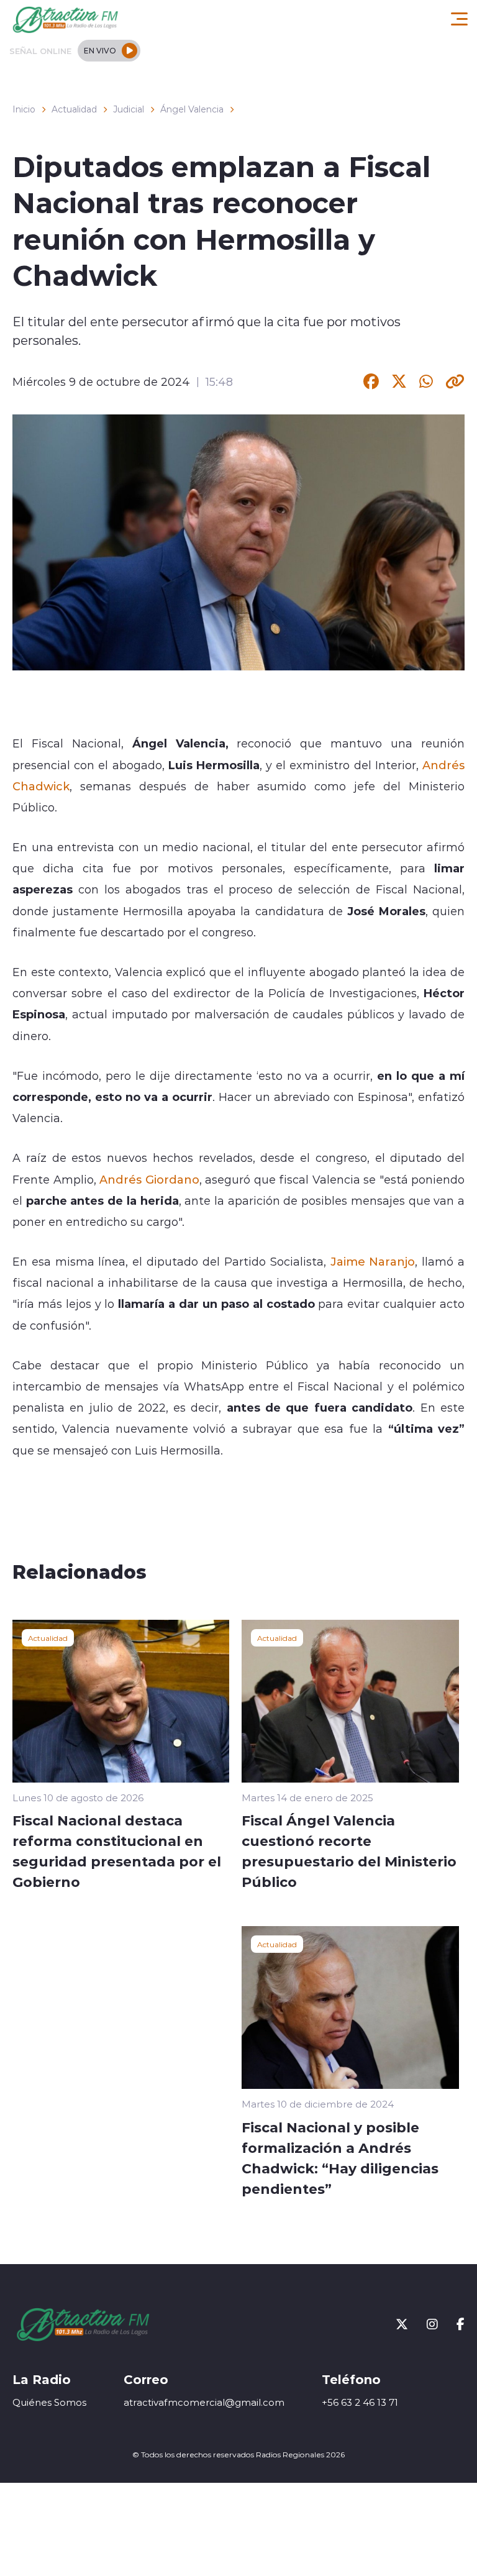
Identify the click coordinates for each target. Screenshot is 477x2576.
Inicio (24, 109)
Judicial (129, 109)
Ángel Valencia (192, 109)
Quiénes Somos (49, 2402)
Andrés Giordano (149, 1179)
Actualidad (74, 109)
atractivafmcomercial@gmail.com (204, 2402)
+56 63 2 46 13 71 (360, 2402)
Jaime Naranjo (373, 1261)
